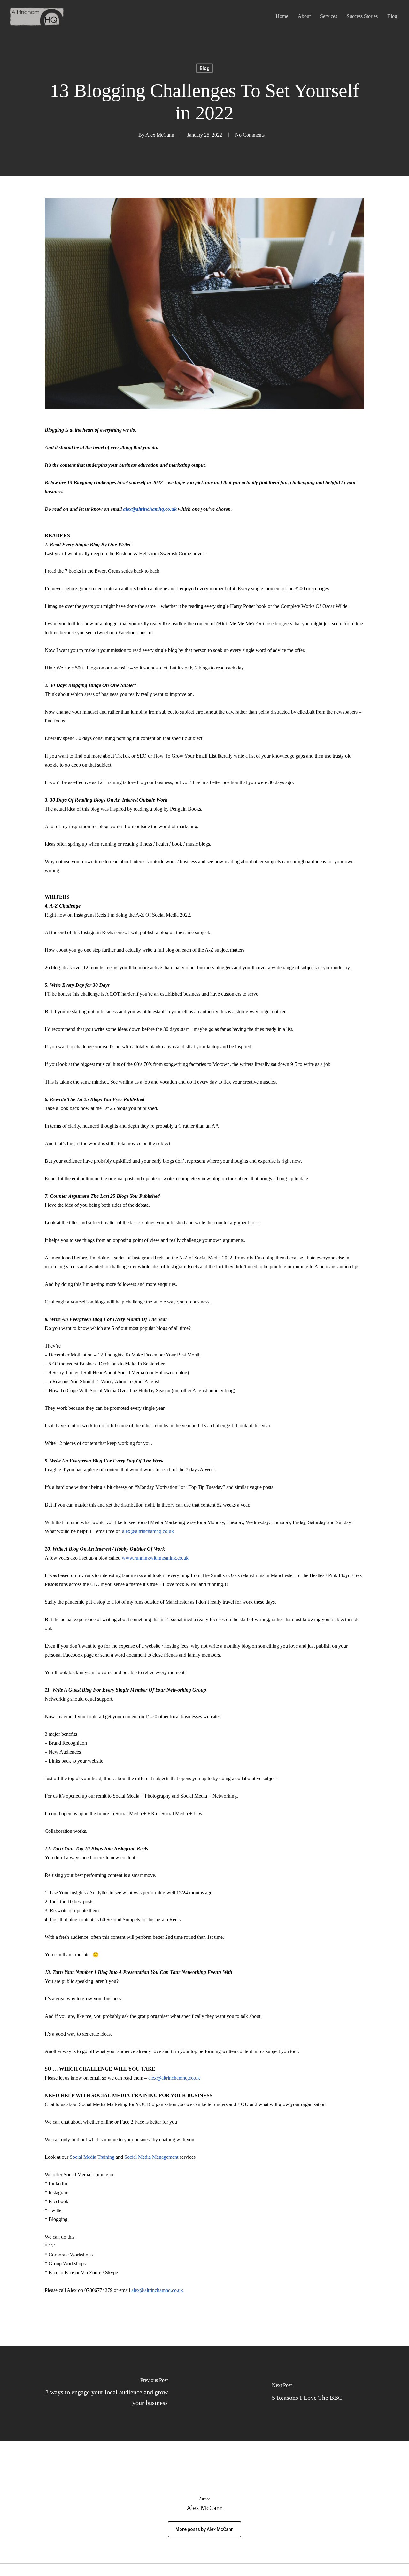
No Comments (250, 135)
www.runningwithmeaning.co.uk (155, 1558)
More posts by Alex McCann (204, 2529)
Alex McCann (160, 135)
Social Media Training (92, 2157)
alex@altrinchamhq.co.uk (150, 509)
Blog (204, 68)
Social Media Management (151, 2157)
